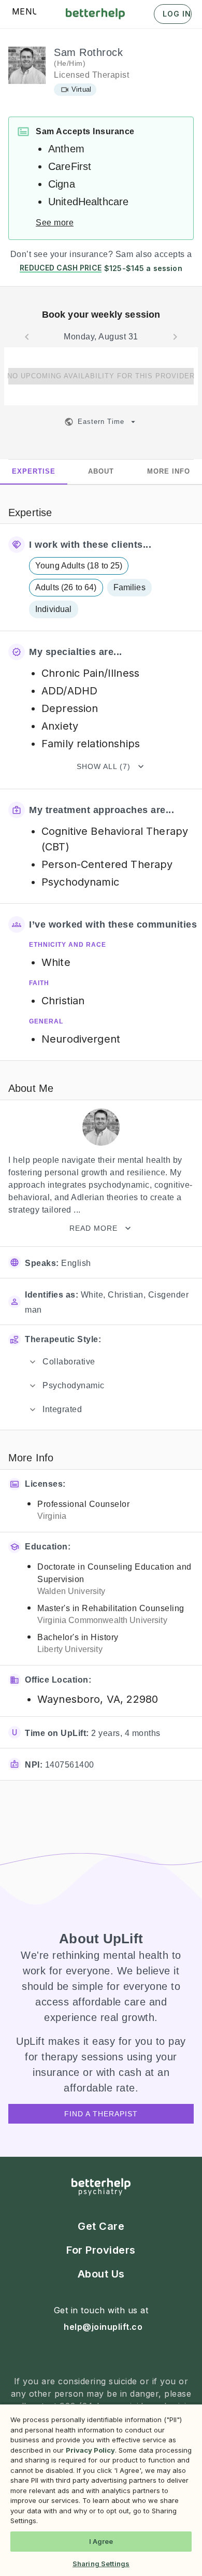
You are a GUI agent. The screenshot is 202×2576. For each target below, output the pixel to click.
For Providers (101, 2250)
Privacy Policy (90, 2450)
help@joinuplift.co (103, 2327)
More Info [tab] (169, 471)
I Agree (101, 2541)
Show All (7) (104, 766)
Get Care (101, 2226)
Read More (93, 1228)
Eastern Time (101, 422)
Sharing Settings (101, 2564)
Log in (177, 14)
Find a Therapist (101, 2114)
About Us (101, 2274)
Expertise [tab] (34, 471)
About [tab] (101, 471)
